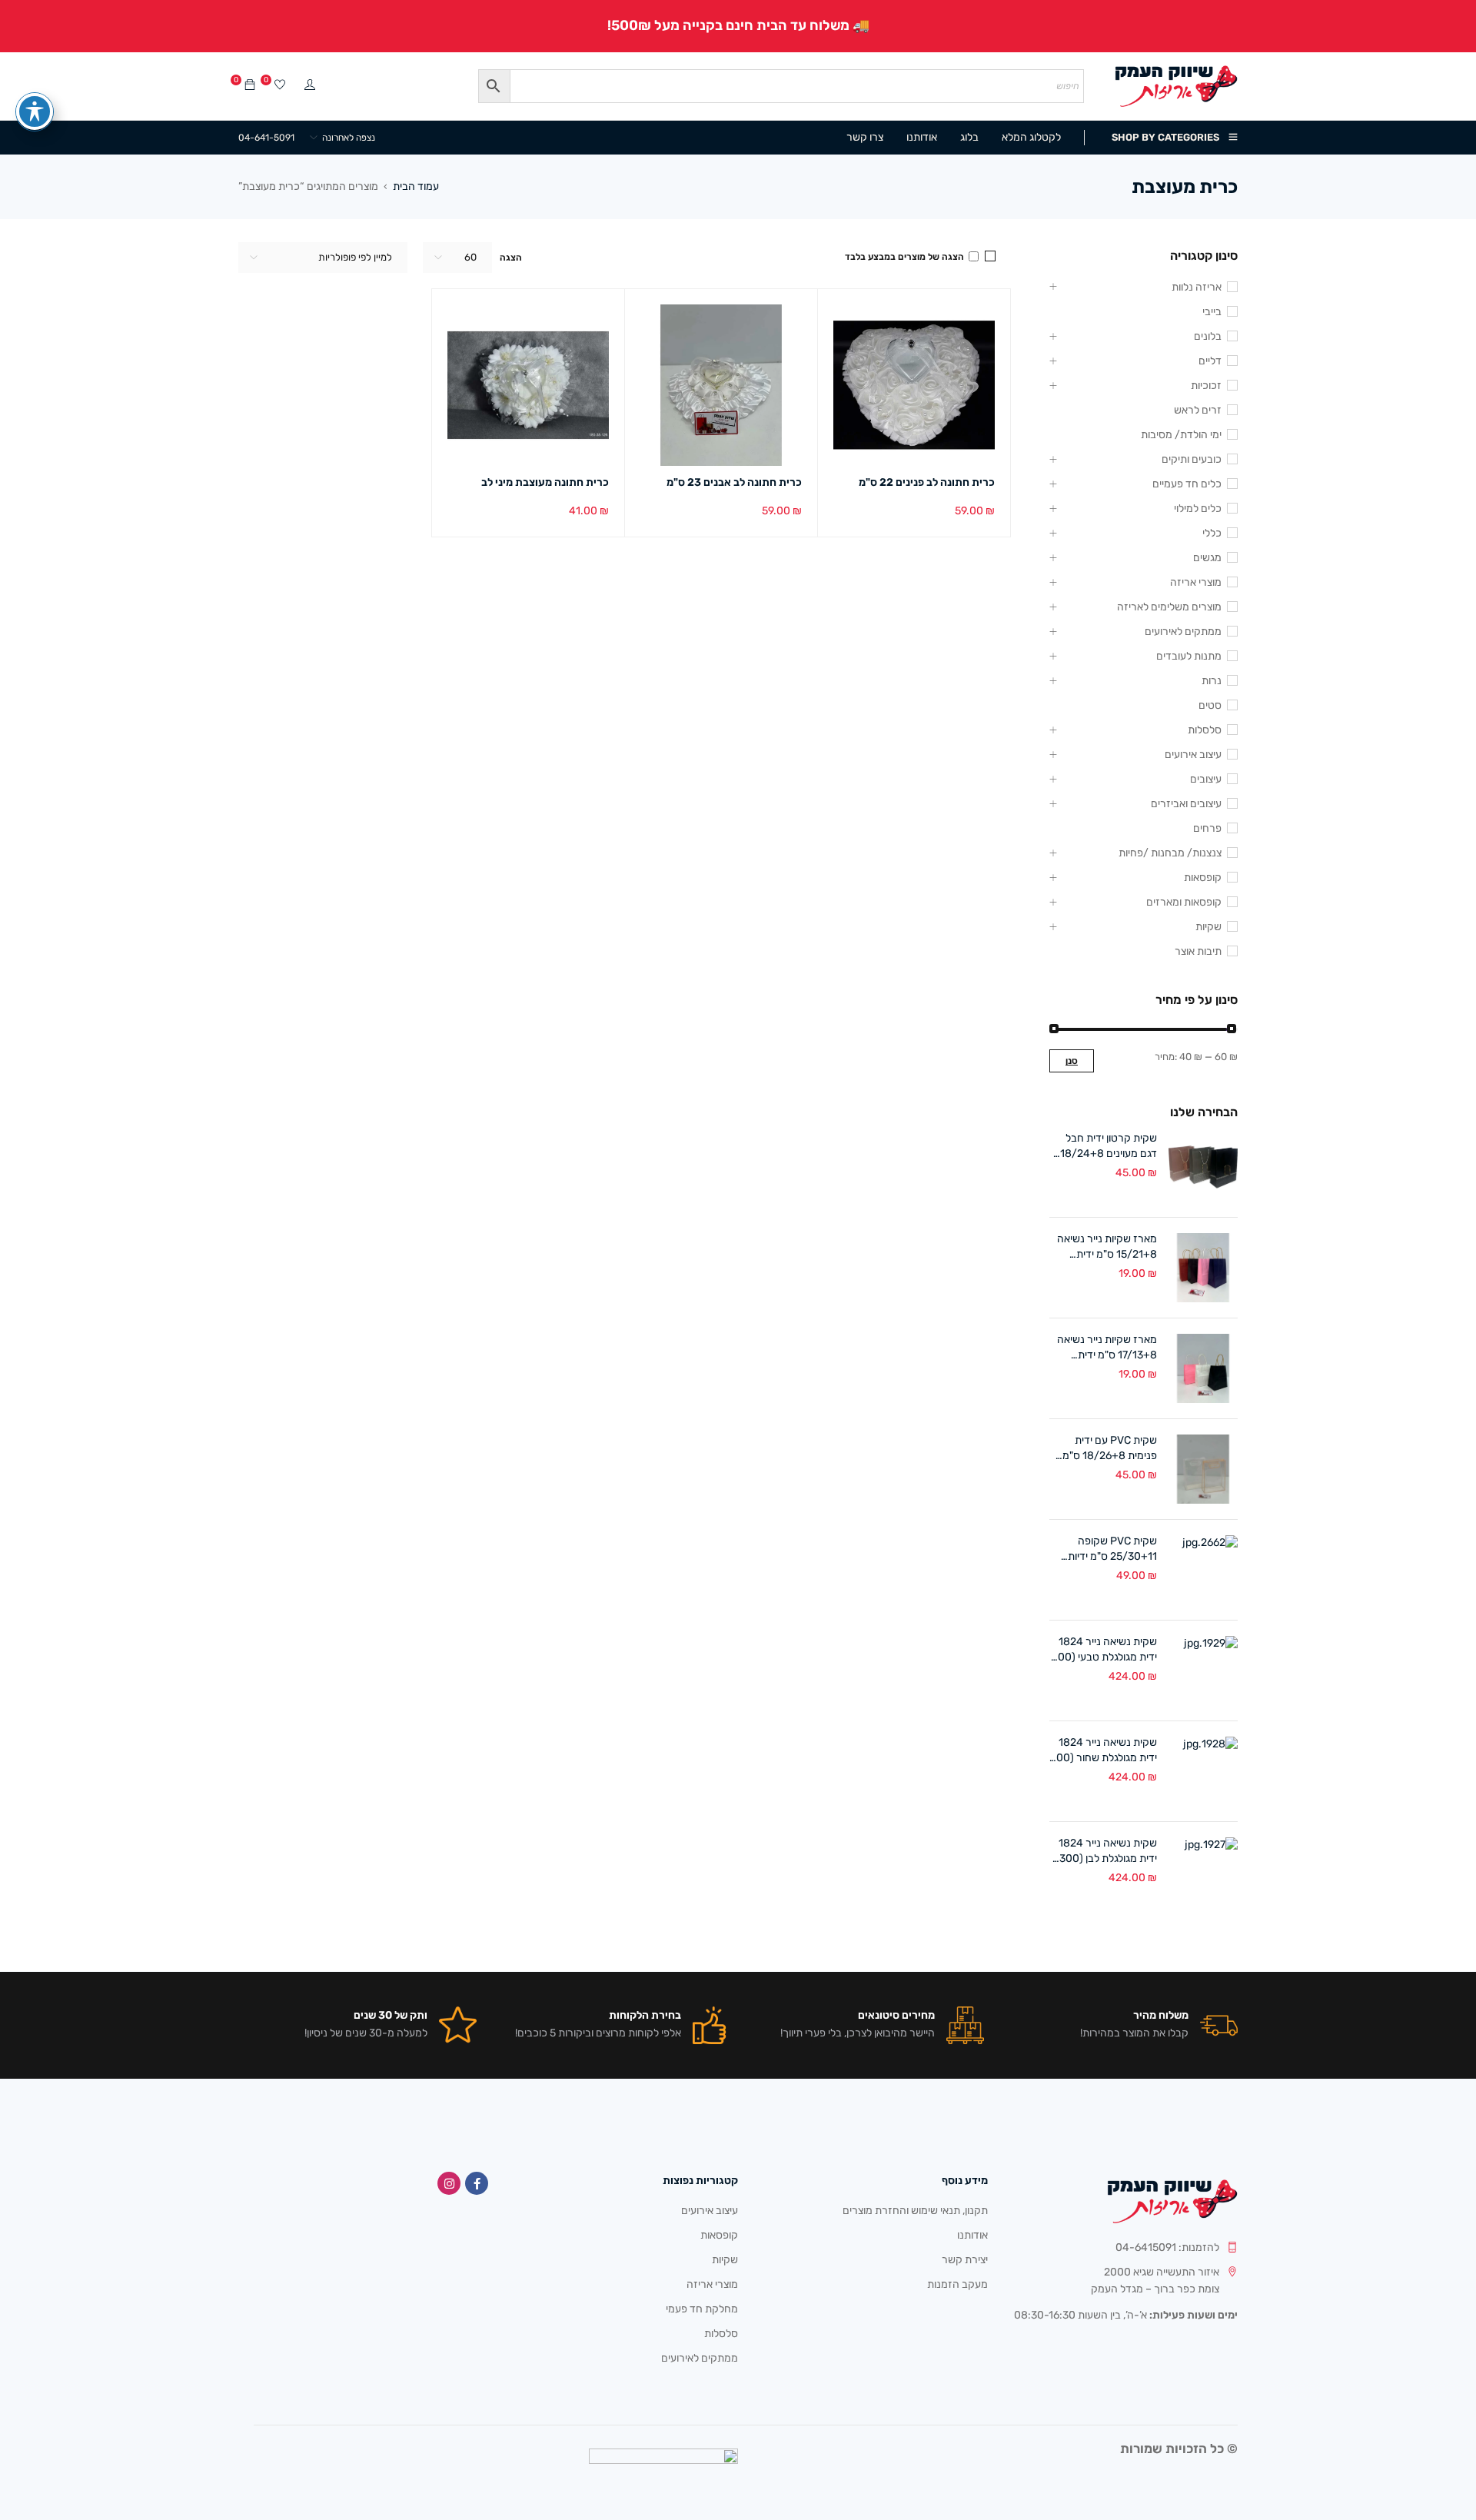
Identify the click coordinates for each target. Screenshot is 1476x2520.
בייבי (1212, 312)
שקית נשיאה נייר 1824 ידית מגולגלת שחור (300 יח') (1104, 1751)
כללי (1212, 533)
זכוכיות (1206, 386)
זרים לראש (1198, 410)
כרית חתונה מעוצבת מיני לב (545, 482)
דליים (1210, 361)
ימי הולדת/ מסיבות (1181, 435)
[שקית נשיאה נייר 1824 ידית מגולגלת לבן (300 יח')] (1203, 1872)
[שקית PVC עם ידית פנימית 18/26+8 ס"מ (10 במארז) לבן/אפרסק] (1203, 1469)
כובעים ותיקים (1192, 459)
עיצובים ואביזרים (1186, 804)
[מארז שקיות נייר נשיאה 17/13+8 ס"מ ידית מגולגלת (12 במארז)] (1203, 1368)
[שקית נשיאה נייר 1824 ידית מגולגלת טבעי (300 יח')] (1203, 1671)
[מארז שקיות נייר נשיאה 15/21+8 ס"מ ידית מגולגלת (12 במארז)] (1203, 1268)
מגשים (1207, 558)
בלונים (1208, 336)
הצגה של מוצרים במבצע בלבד (906, 257)
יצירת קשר (965, 2260)
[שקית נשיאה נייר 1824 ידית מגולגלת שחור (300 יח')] (1203, 1771)
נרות (1212, 681)
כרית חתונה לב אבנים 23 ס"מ (734, 482)
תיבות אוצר (1198, 951)
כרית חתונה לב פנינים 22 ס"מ (927, 482)
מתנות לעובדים (1189, 656)
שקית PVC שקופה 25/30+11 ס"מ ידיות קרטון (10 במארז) (1112, 1549)
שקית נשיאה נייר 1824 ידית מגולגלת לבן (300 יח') (1108, 1852)
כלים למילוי (1198, 509)
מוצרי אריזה (1196, 582)
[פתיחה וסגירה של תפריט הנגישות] (35, 111)
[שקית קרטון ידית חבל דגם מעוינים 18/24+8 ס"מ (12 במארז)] (1203, 1167)
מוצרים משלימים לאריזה (1169, 607)
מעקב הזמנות (957, 2284)
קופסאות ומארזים (1184, 902)
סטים (1210, 705)
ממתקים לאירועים (1183, 632)
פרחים (1207, 828)
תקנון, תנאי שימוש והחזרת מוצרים (915, 2211)
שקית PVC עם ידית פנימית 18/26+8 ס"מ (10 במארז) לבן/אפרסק (1104, 1449)
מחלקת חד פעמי (702, 2309)
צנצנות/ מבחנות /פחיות (1170, 853)
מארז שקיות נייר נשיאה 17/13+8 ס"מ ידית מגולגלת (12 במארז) (1107, 1348)
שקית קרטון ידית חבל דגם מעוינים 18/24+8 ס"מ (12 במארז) (1109, 1147)
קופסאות (1203, 878)
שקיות (1208, 927)
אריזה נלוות (1197, 287)
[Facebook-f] (477, 2183)
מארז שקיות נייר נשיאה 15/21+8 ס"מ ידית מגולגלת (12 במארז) (1107, 1247)
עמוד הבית (416, 186)
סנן (1072, 1061)
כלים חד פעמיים (1187, 484)
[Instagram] (449, 2183)
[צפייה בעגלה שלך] (250, 86)
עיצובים (1206, 779)
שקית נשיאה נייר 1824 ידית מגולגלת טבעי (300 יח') (1104, 1650)
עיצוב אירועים (1193, 755)
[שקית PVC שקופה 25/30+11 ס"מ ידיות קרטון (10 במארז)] (1203, 1570)
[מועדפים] (280, 86)
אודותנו (972, 2235)
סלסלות (1205, 730)
